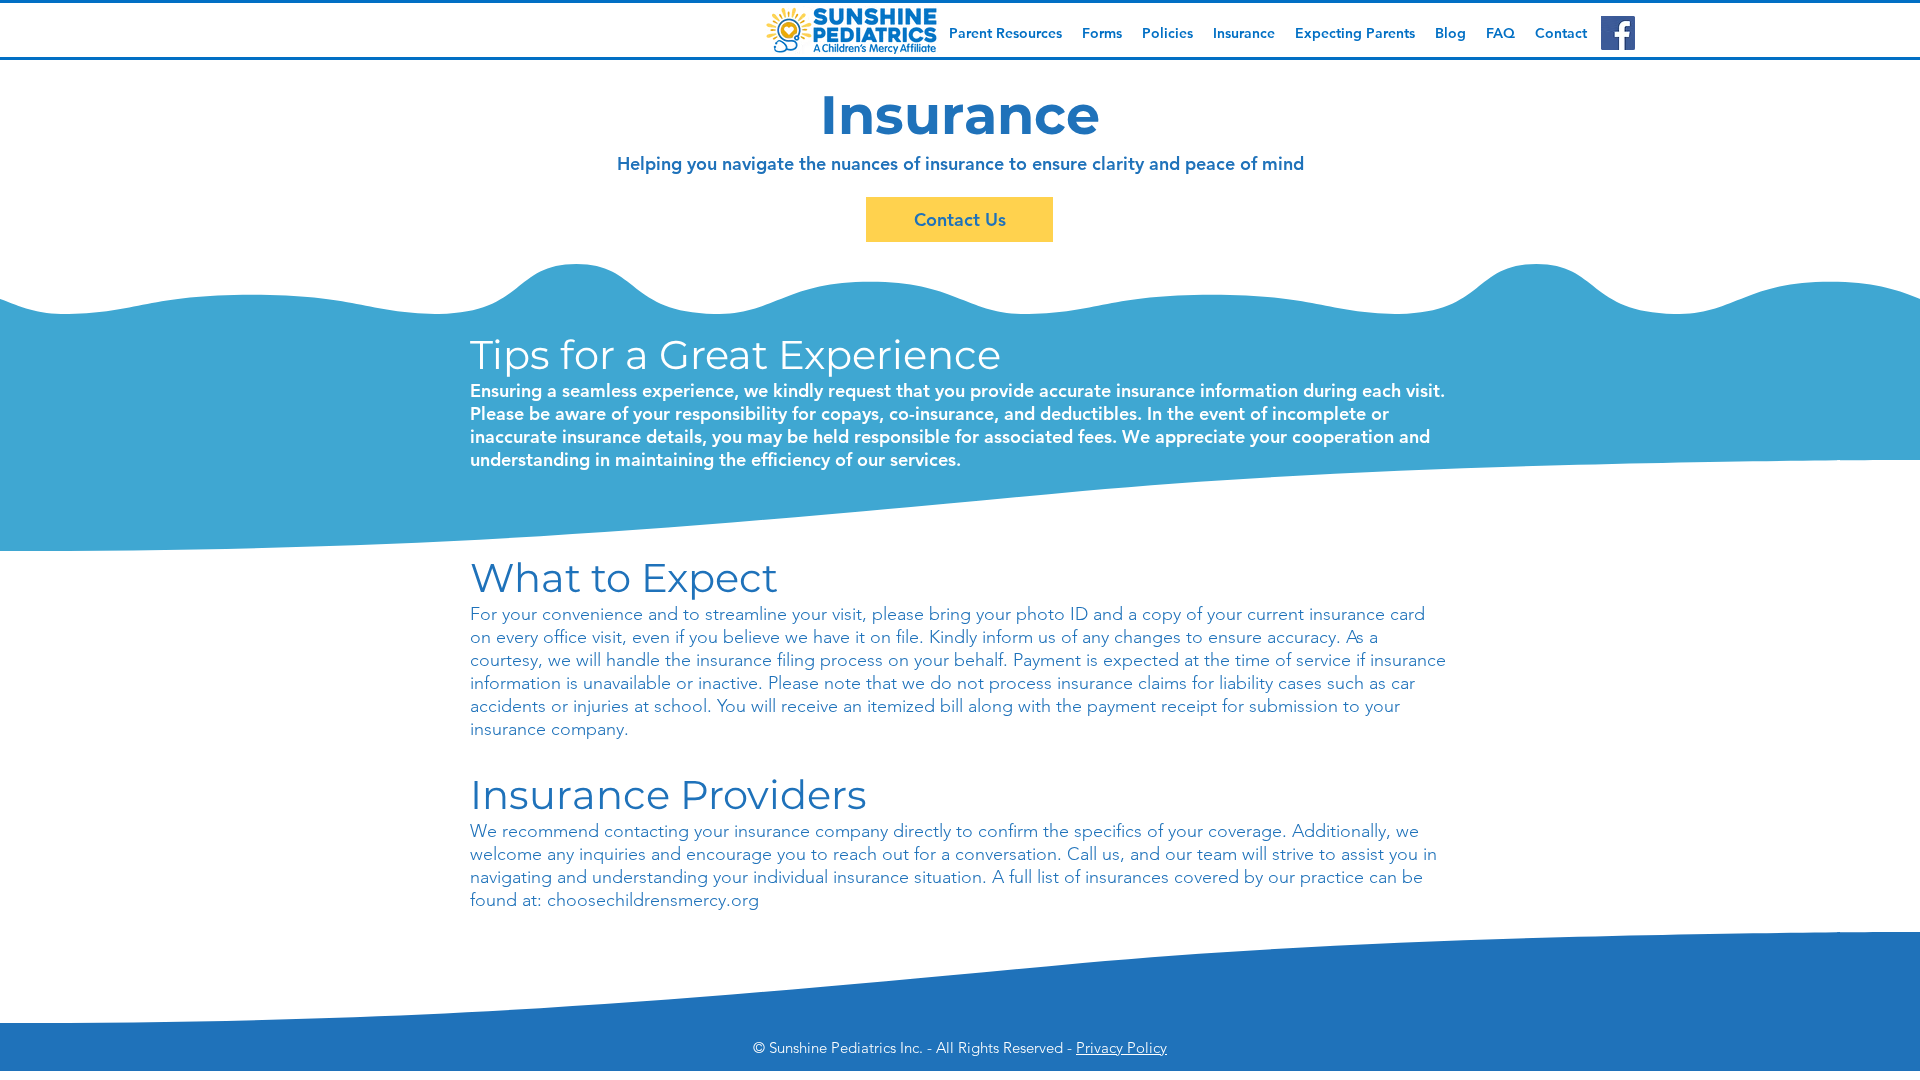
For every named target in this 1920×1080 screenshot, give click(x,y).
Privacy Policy (1121, 1047)
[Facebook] (1618, 33)
